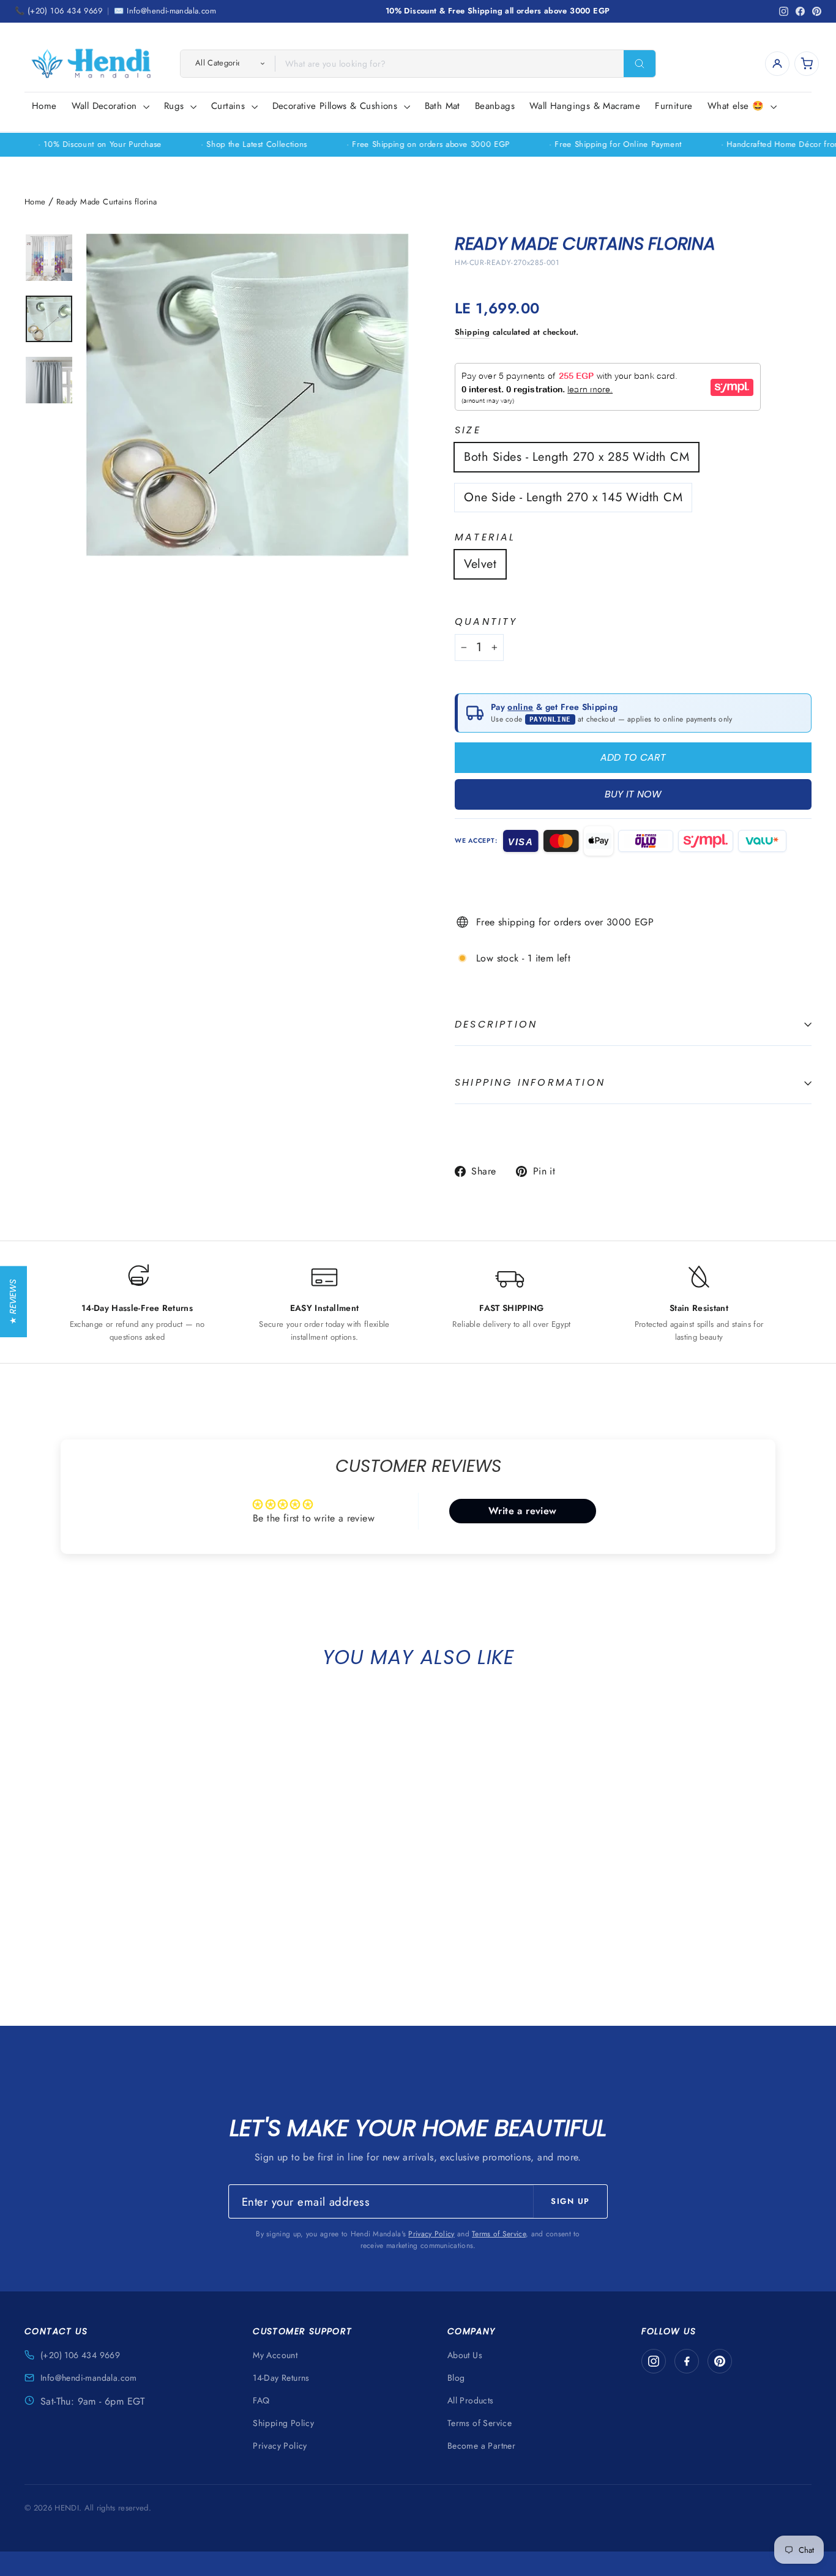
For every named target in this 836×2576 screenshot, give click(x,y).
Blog (456, 2378)
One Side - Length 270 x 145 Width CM (573, 497)
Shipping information (530, 1082)
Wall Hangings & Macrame (585, 106)
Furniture (674, 106)
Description (496, 1024)
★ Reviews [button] (13, 1301)
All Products (471, 2400)
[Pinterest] (720, 2361)
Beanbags (495, 106)
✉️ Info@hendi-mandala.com (165, 11)
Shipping (472, 332)
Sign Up (570, 2201)
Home (44, 106)
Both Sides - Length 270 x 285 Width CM (577, 457)
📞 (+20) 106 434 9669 (58, 11)
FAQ (261, 2400)
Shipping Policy (283, 2423)
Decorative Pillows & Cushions (337, 106)
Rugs (176, 106)
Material (485, 538)
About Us (465, 2355)
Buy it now (633, 794)
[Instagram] (654, 2361)
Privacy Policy (431, 2234)
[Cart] (807, 64)
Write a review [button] (523, 1511)
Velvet (480, 564)
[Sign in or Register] (777, 64)
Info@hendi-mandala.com (89, 2378)
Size (468, 431)
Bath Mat (442, 106)
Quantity (486, 622)
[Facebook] (687, 2361)
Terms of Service (499, 2234)
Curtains (230, 106)
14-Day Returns (281, 2378)
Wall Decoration (106, 106)
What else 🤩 (737, 106)
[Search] (640, 64)
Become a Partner (481, 2446)
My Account (275, 2355)
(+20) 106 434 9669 (80, 2355)
